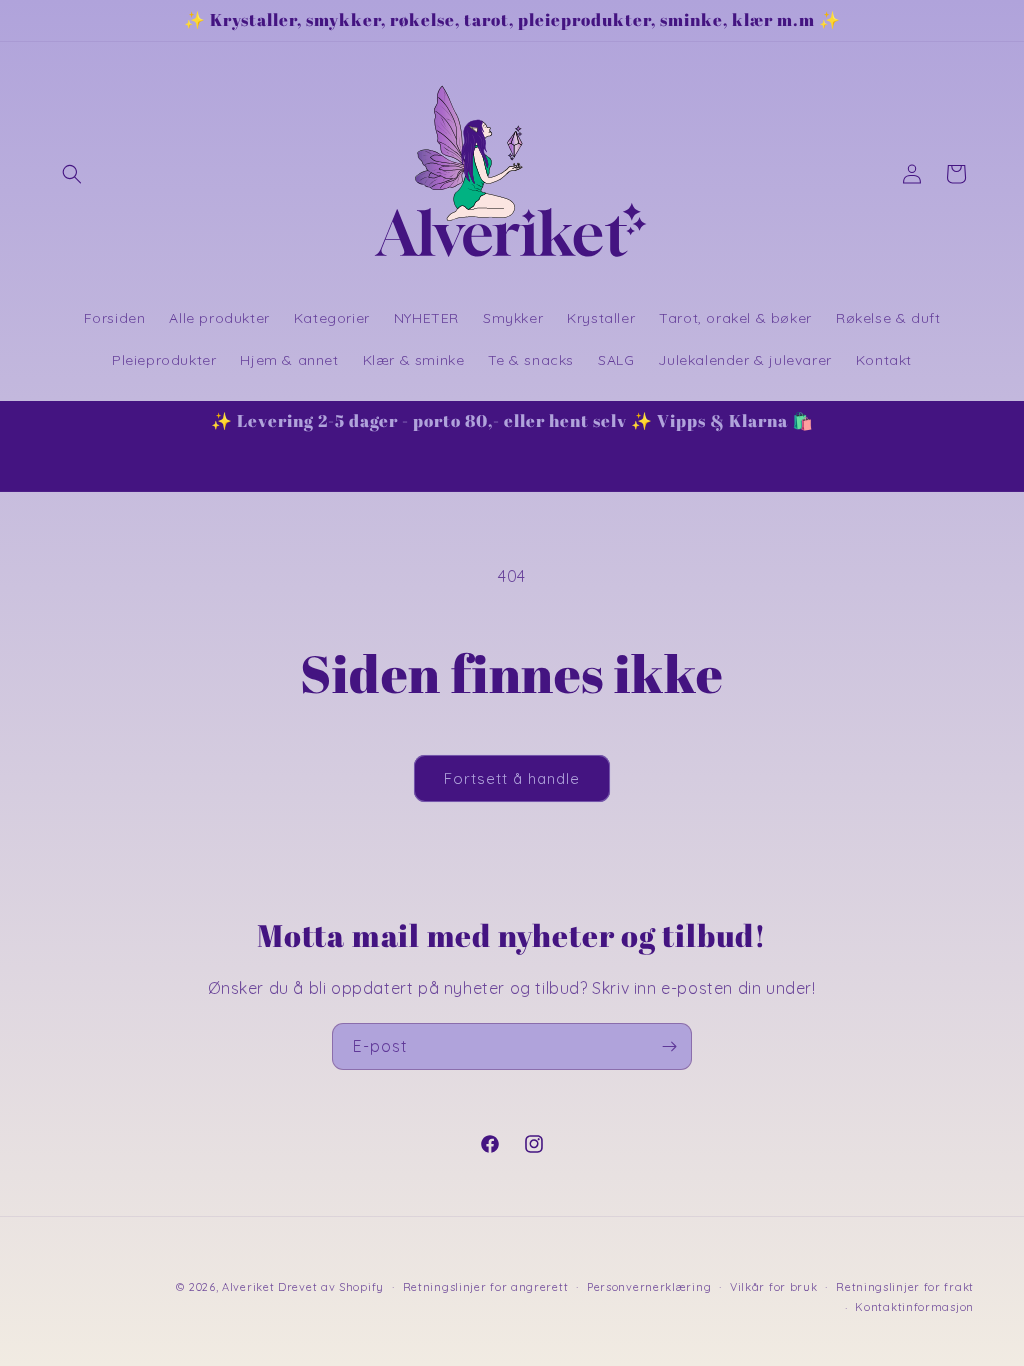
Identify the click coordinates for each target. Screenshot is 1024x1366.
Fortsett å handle (512, 778)
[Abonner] (669, 1046)
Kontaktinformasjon (914, 1307)
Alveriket (248, 1287)
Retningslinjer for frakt (905, 1287)
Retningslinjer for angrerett (486, 1287)
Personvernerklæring (649, 1287)
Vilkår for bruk (774, 1287)
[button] (72, 174)
